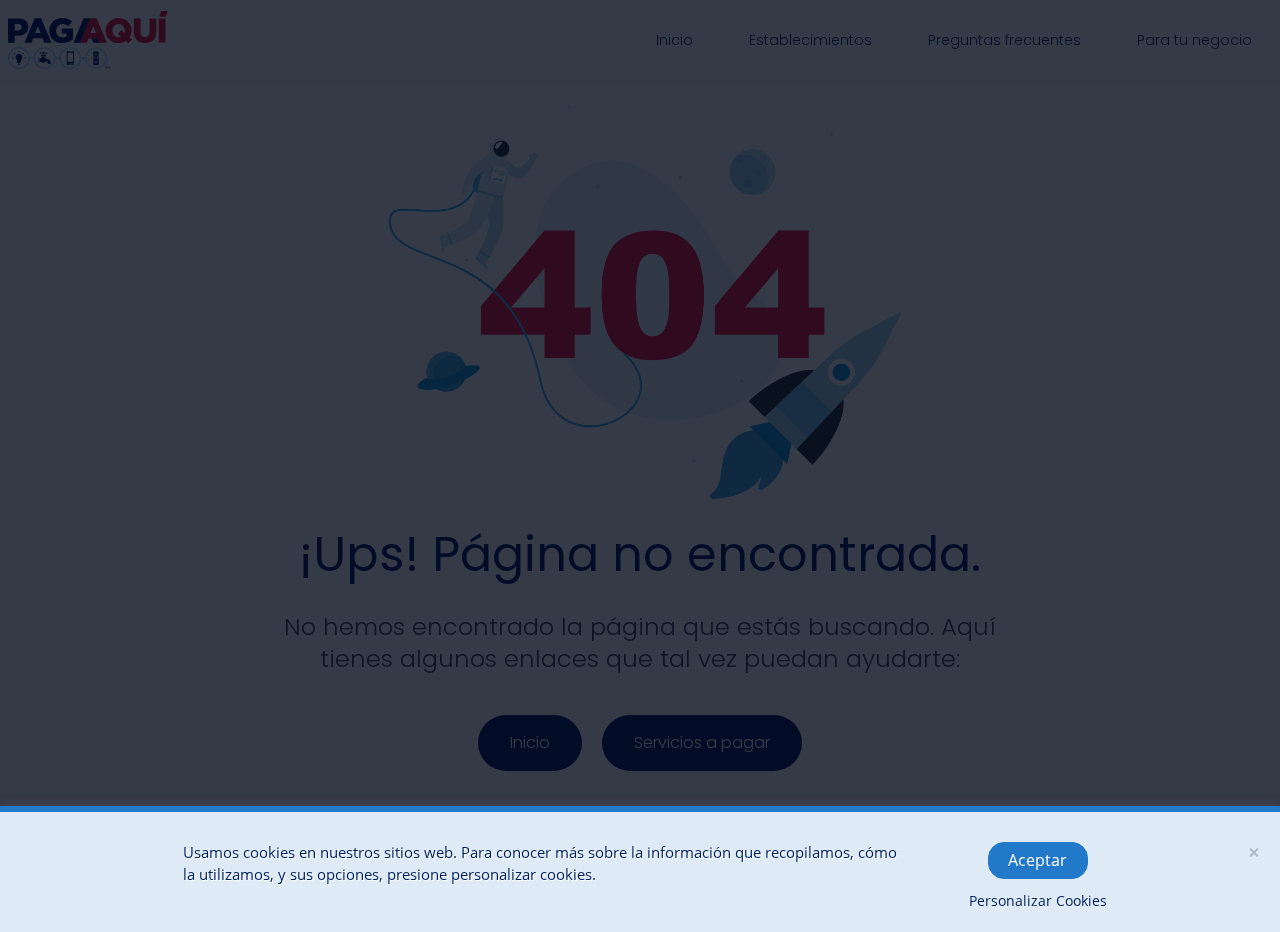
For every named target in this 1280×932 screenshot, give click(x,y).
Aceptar (1037, 860)
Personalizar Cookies (1038, 900)
